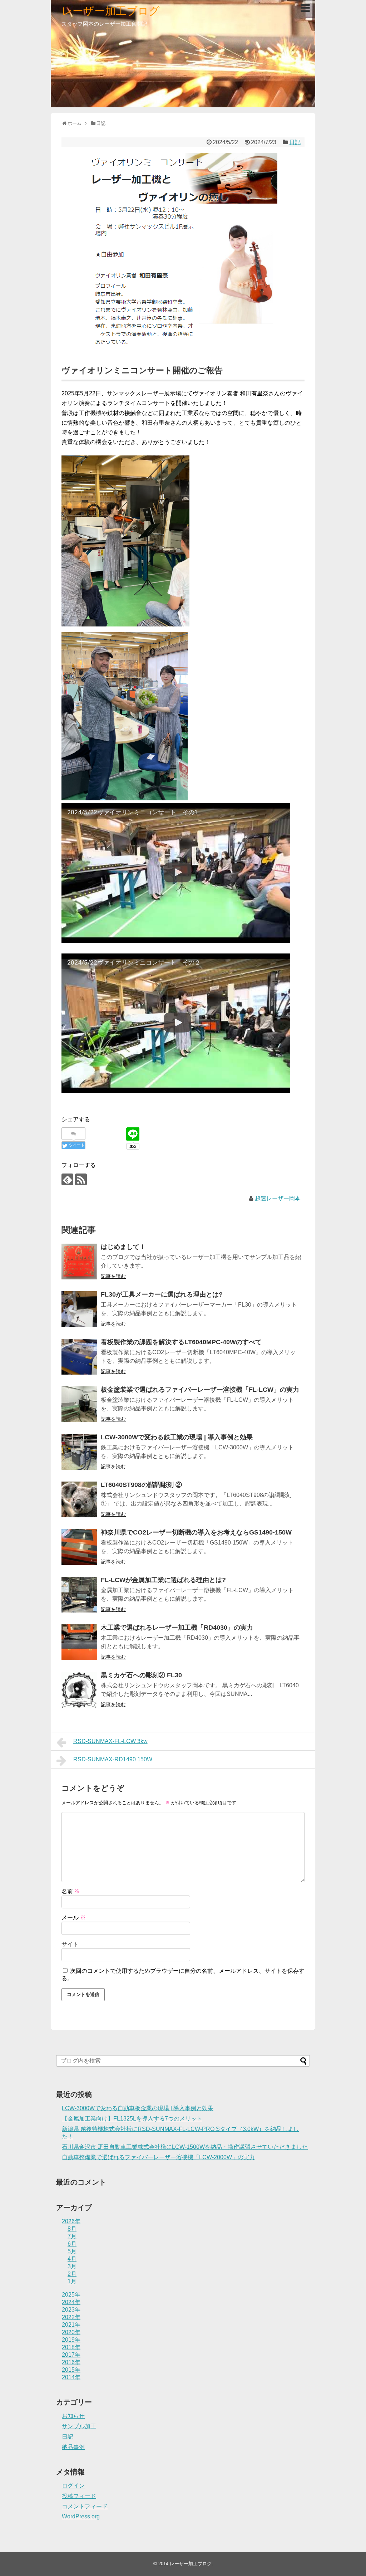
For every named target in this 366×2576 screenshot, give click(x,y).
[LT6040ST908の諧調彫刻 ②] (79, 1499)
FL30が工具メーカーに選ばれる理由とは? (162, 1294)
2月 (72, 2274)
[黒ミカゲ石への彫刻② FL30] (79, 1690)
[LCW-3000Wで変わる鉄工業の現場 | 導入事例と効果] (79, 1452)
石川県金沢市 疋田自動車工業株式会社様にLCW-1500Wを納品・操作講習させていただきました (185, 2147)
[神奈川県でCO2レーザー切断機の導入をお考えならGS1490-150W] (79, 1547)
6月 (72, 2244)
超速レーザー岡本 (278, 1198)
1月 (72, 2281)
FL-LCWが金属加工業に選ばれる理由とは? (163, 1580)
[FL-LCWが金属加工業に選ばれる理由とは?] (79, 1595)
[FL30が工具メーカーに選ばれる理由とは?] (79, 1309)
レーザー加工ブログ (111, 11)
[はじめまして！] (79, 1262)
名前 (71, 1891)
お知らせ (73, 2416)
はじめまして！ (123, 1247)
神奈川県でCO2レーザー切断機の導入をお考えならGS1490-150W (196, 1532)
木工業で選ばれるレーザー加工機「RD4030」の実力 (177, 1628)
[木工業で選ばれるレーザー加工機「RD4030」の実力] (79, 1642)
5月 (72, 2251)
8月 (72, 2229)
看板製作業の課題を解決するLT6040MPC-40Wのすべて (181, 1342)
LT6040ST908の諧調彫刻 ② (141, 1485)
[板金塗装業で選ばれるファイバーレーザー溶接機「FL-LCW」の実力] (79, 1404)
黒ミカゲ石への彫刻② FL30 (141, 1675)
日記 (295, 142)
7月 (72, 2236)
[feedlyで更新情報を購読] (67, 1179)
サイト (70, 1944)
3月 (72, 2266)
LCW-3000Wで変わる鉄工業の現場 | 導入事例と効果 (177, 1437)
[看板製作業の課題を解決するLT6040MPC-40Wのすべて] (79, 1357)
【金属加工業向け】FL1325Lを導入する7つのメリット (132, 2119)
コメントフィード (85, 2506)
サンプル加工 (79, 2426)
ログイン (73, 2486)
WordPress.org (81, 2516)
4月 (72, 2259)
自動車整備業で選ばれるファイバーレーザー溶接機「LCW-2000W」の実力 (158, 2157)
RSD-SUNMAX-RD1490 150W (113, 1759)
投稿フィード (79, 2496)
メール (74, 1918)
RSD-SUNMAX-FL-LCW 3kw (110, 1741)
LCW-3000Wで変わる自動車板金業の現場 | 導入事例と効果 (138, 2108)
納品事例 (73, 2447)
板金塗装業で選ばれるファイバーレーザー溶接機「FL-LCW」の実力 (200, 1390)
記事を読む (113, 1276)
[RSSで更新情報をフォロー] (81, 1179)
